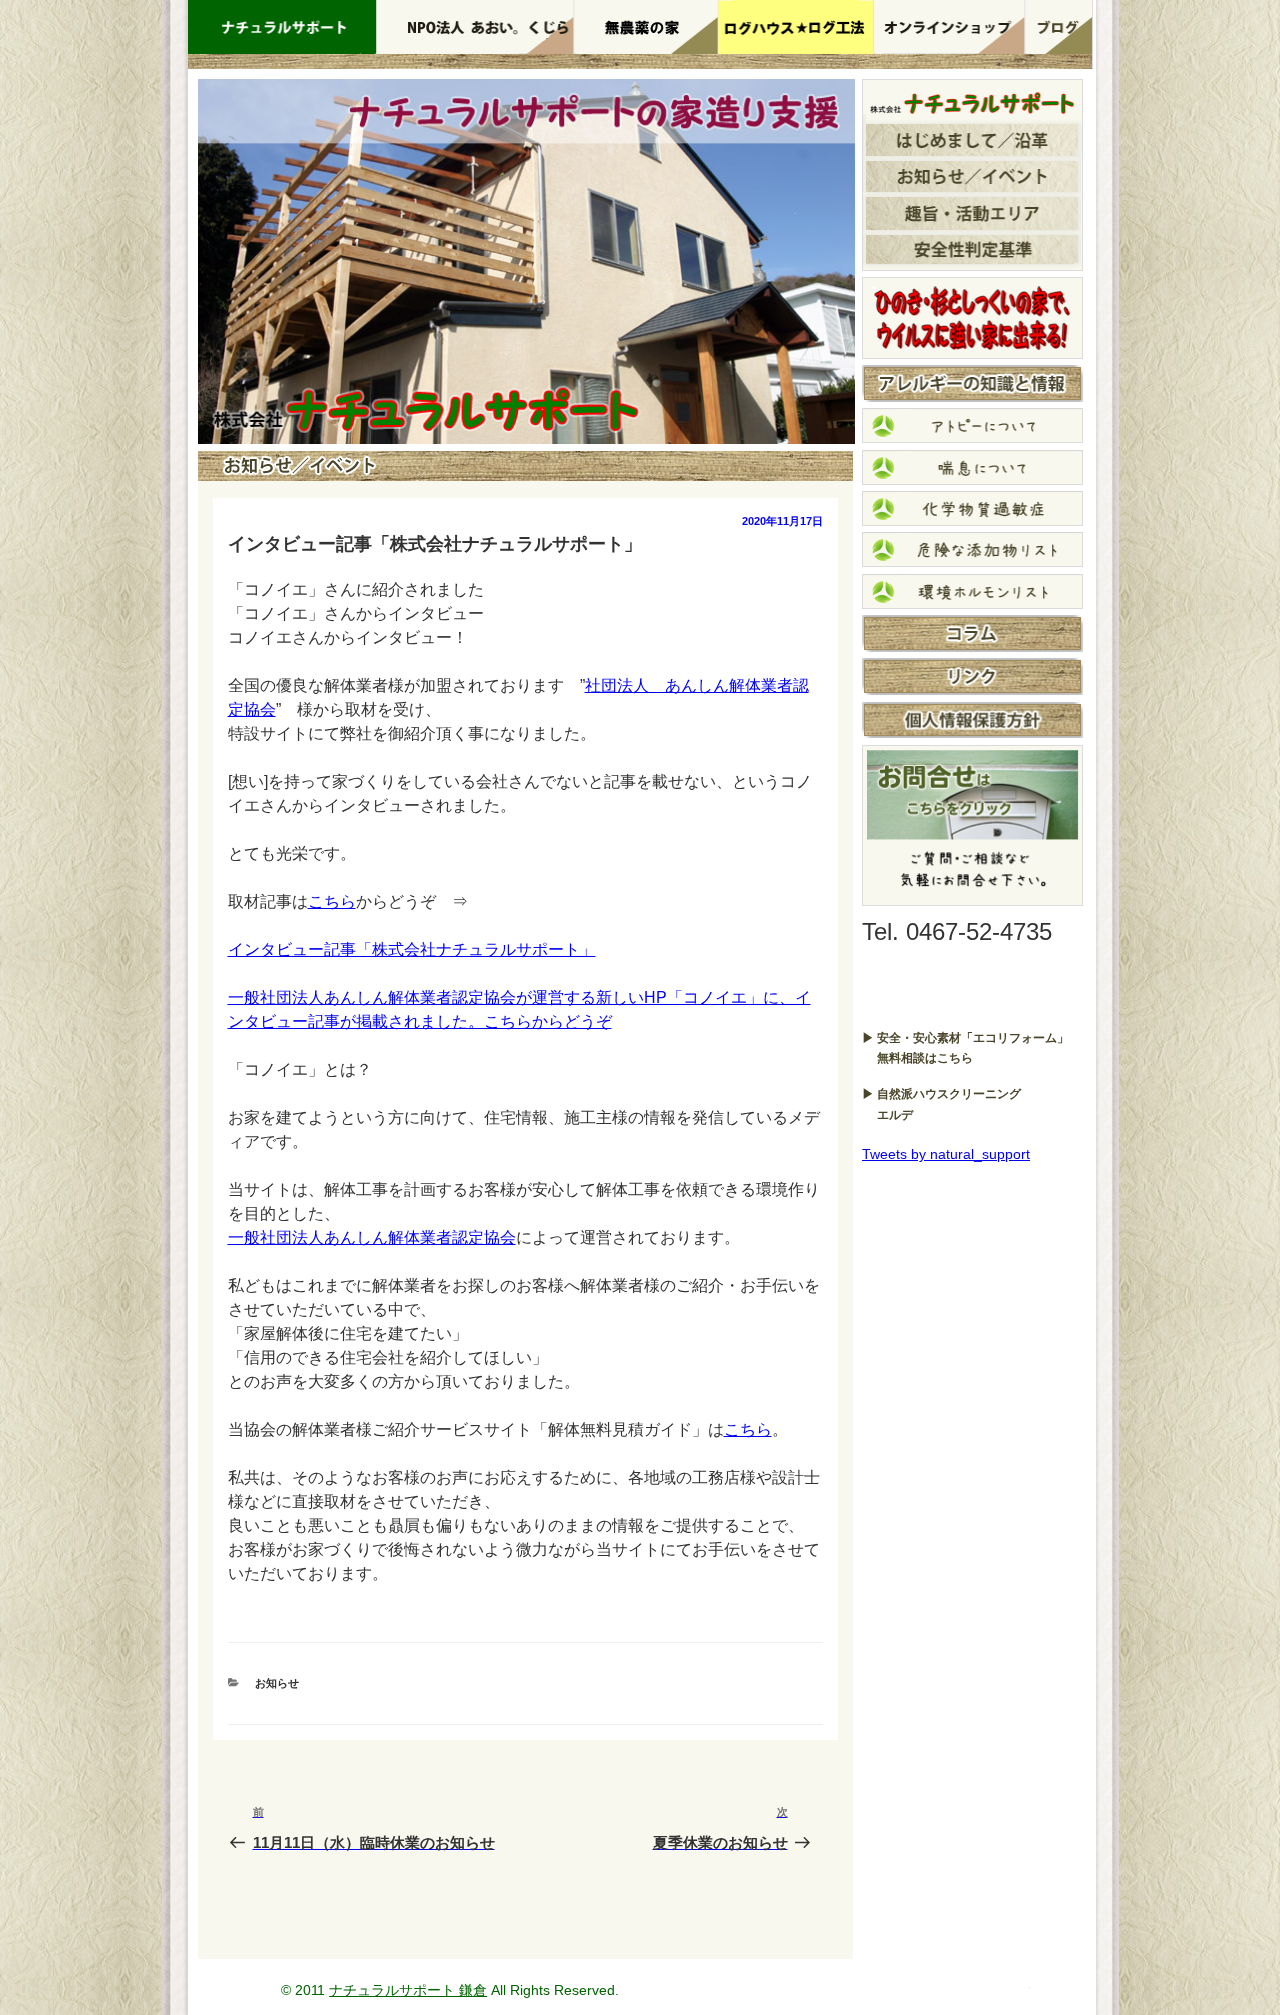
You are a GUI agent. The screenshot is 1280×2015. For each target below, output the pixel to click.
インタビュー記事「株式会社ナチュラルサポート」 (412, 949)
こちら (332, 901)
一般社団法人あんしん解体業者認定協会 (372, 1237)
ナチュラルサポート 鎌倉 (408, 1990)
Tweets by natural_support (946, 1154)
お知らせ (277, 1683)
